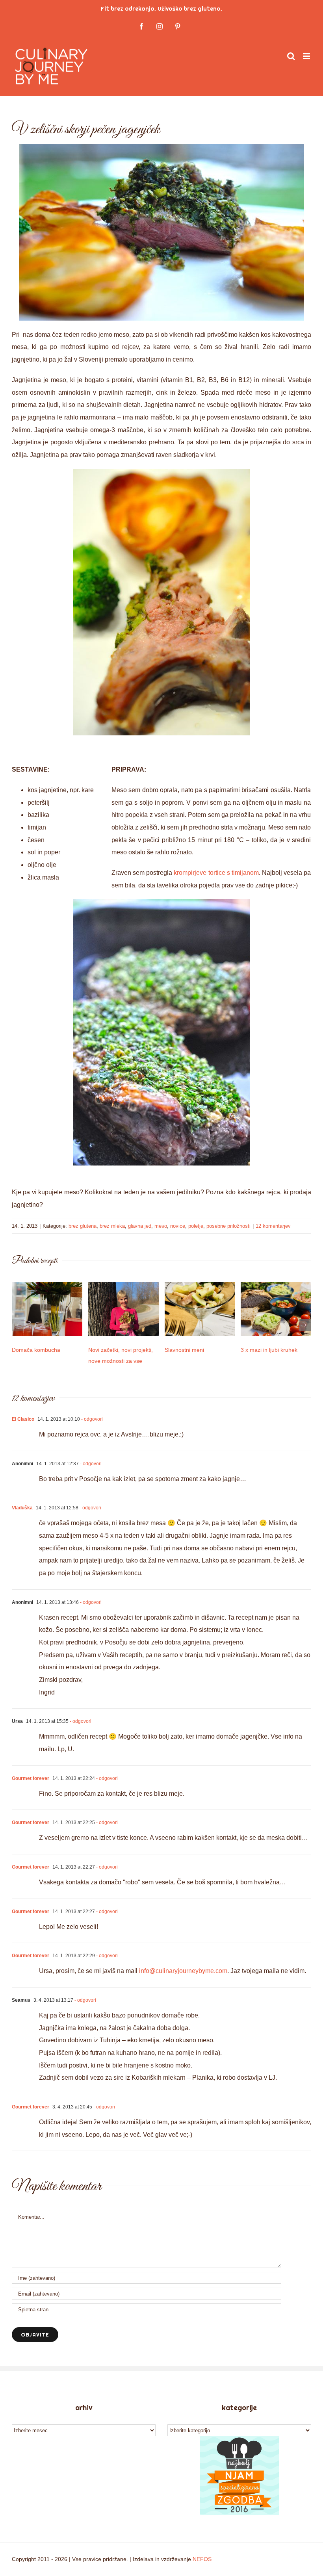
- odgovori (91, 1419)
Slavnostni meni (184, 1350)
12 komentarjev (273, 1226)
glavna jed (140, 1226)
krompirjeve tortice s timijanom (216, 873)
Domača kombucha (36, 1350)
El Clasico (23, 1419)
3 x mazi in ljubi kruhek (269, 1350)
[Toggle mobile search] (291, 56)
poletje (196, 1226)
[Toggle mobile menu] (307, 56)
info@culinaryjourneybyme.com (183, 1971)
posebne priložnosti (228, 1226)
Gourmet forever (31, 1778)
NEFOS (202, 2559)
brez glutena (83, 1226)
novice (178, 1226)
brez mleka (112, 1226)
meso (161, 1226)
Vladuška (22, 1508)
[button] (18, 1325)
